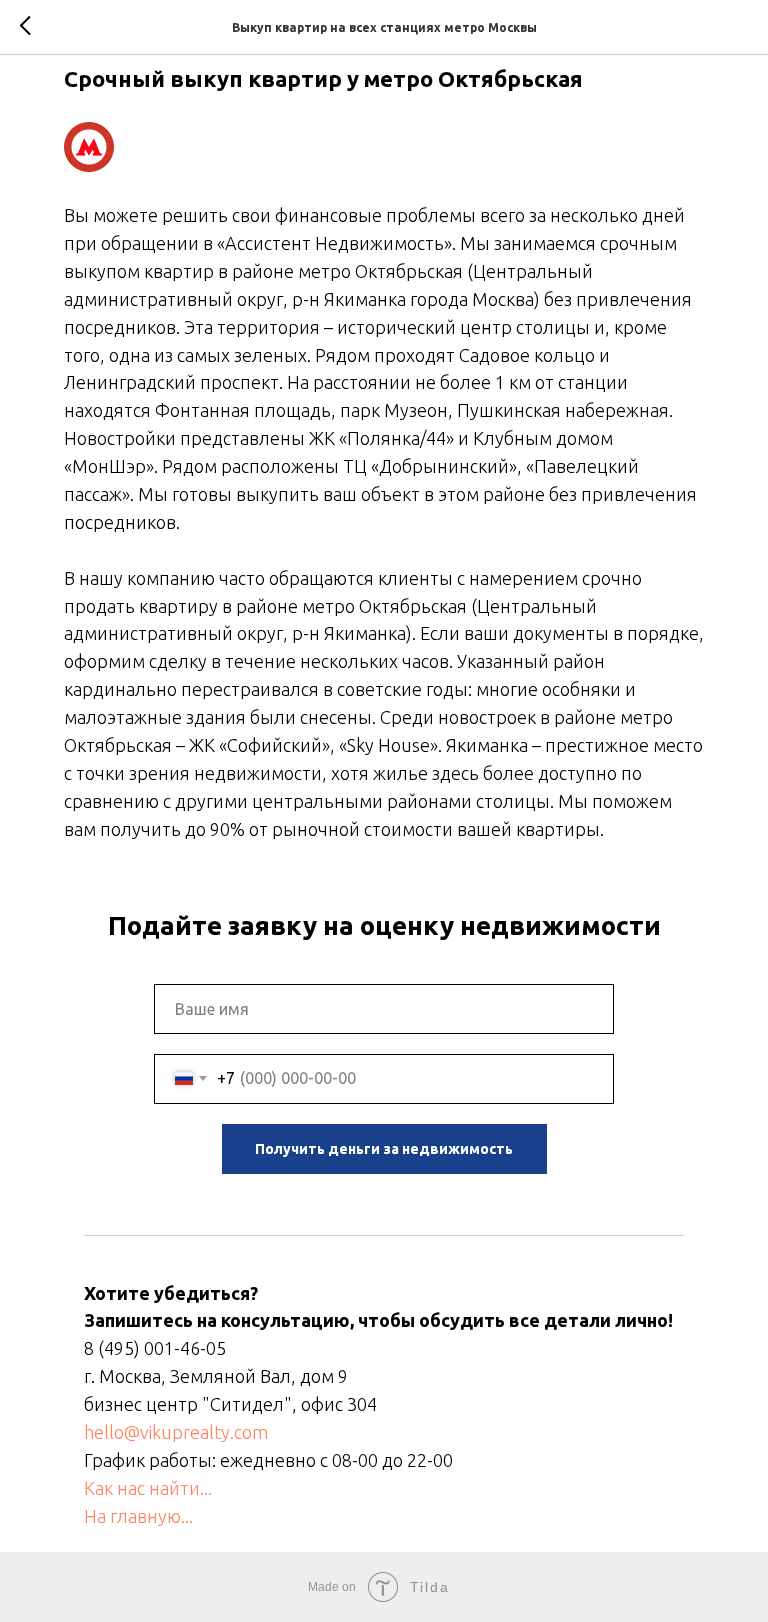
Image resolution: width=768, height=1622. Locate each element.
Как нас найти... (148, 1488)
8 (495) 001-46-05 (155, 1348)
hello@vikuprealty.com (176, 1432)
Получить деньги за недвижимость (384, 1149)
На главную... (138, 1516)
